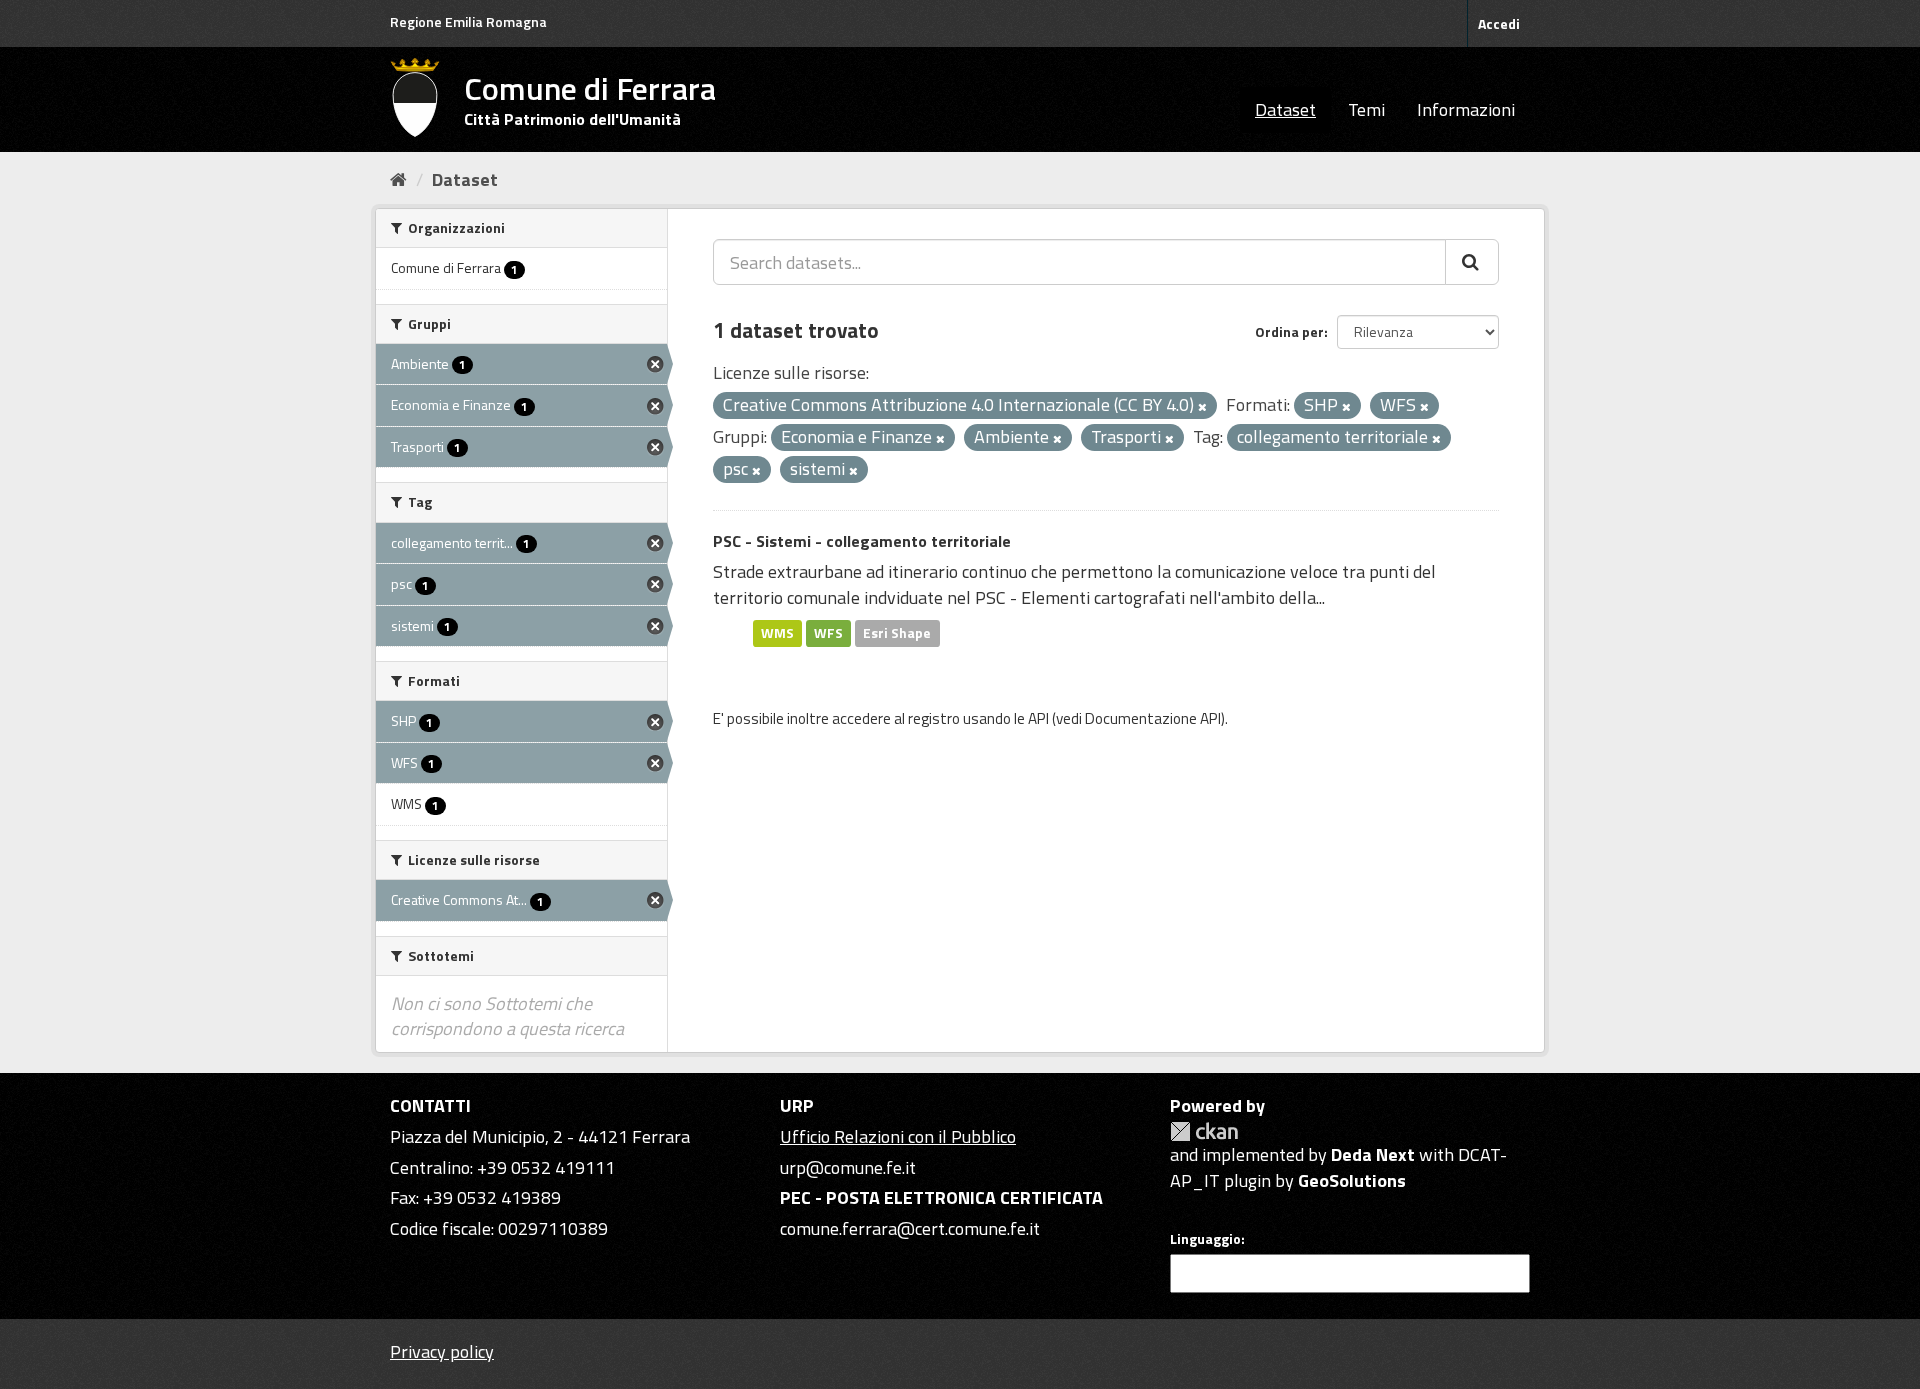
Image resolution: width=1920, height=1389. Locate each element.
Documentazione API (1153, 718)
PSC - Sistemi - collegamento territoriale (862, 541)
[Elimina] (1202, 407)
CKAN (1204, 1131)
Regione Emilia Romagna (468, 21)
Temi (1366, 109)
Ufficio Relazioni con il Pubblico (898, 1136)
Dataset (1285, 109)
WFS (828, 633)
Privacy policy (442, 1351)
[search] (1472, 262)
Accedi (1499, 23)
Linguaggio (1205, 1239)
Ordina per (1289, 331)
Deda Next (1373, 1154)
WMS (777, 633)
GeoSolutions (1352, 1180)
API (1038, 718)
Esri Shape (897, 633)
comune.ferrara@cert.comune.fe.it (910, 1228)
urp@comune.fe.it (848, 1167)
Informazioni (1466, 109)
